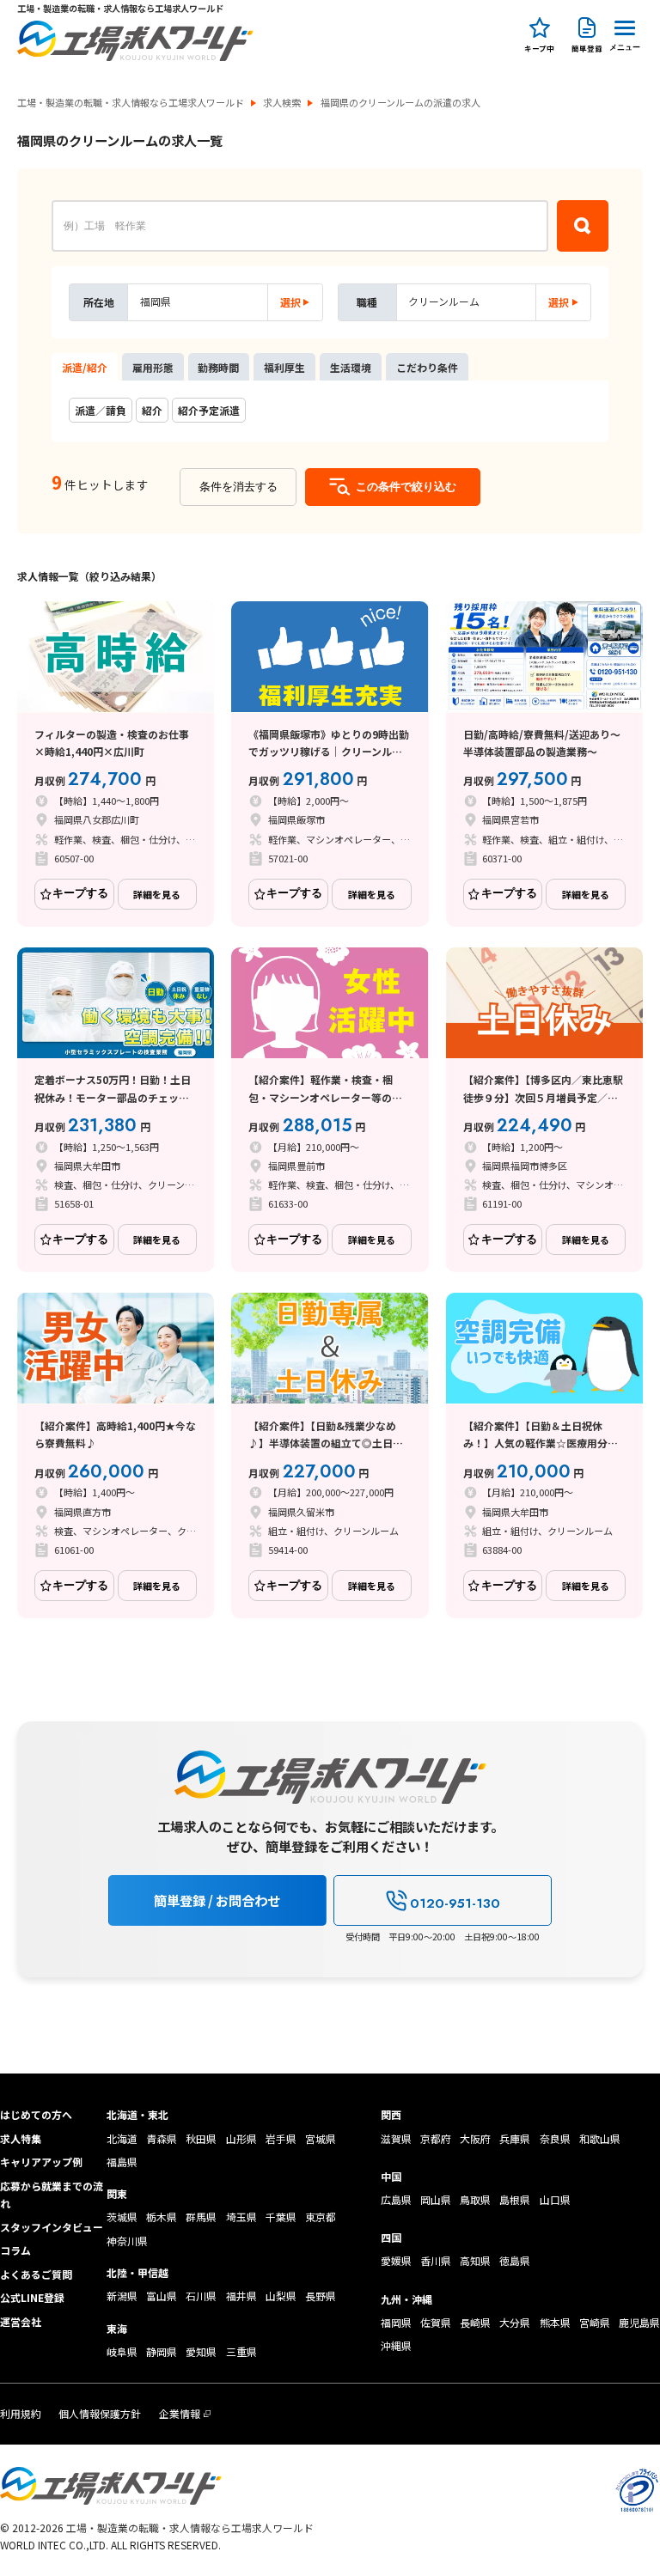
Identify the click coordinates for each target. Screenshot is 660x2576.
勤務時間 (218, 367)
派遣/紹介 (85, 367)
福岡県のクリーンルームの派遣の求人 (400, 103)
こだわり (427, 367)
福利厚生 (284, 367)
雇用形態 (153, 367)
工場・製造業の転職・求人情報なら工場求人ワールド (131, 103)
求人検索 (282, 103)
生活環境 (351, 367)
